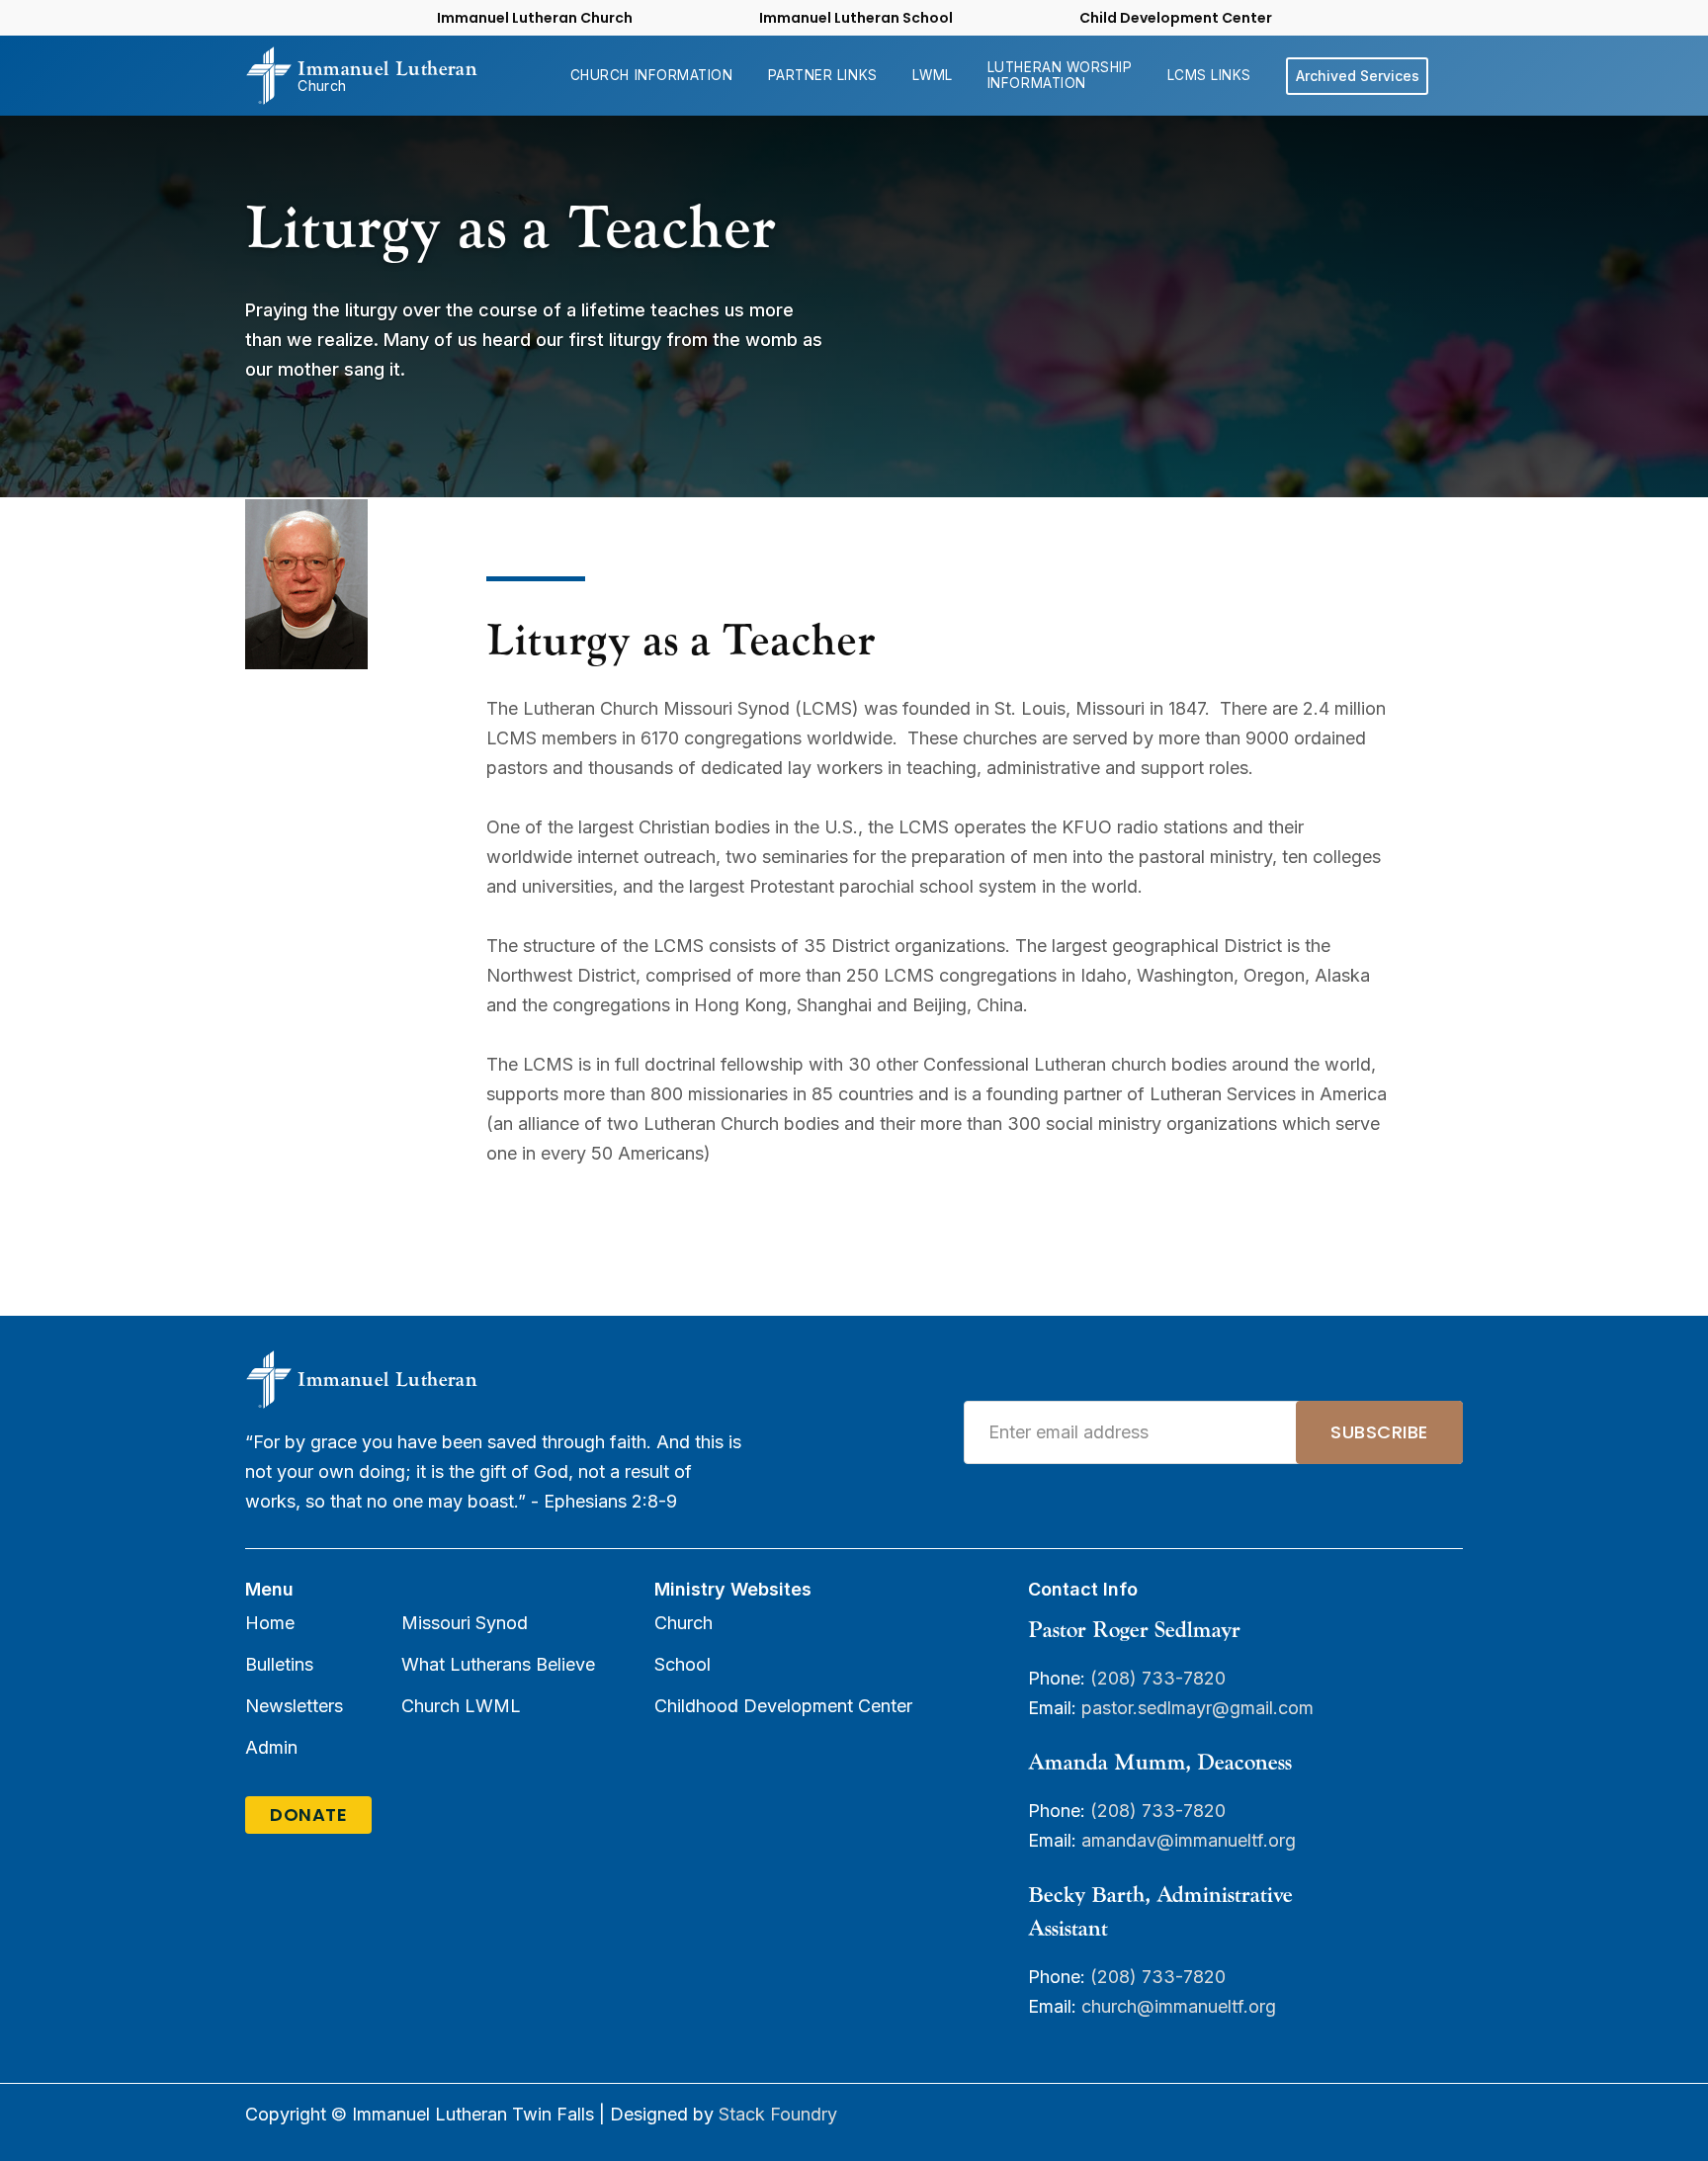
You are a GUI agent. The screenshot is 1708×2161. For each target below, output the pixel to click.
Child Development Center (1176, 18)
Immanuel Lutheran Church (535, 18)
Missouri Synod (465, 1623)
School (683, 1664)
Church (683, 1623)
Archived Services (1358, 76)
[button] (652, 76)
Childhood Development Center (783, 1706)
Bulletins (279, 1664)
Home (270, 1623)
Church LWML (461, 1706)
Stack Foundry (778, 2114)
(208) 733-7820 (1158, 1678)
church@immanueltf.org (1179, 2006)
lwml (933, 76)
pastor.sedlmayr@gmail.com (1200, 1708)
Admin (271, 1747)
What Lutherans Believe (498, 1664)
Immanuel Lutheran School (856, 18)
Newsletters (294, 1706)
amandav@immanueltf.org (1189, 1840)
